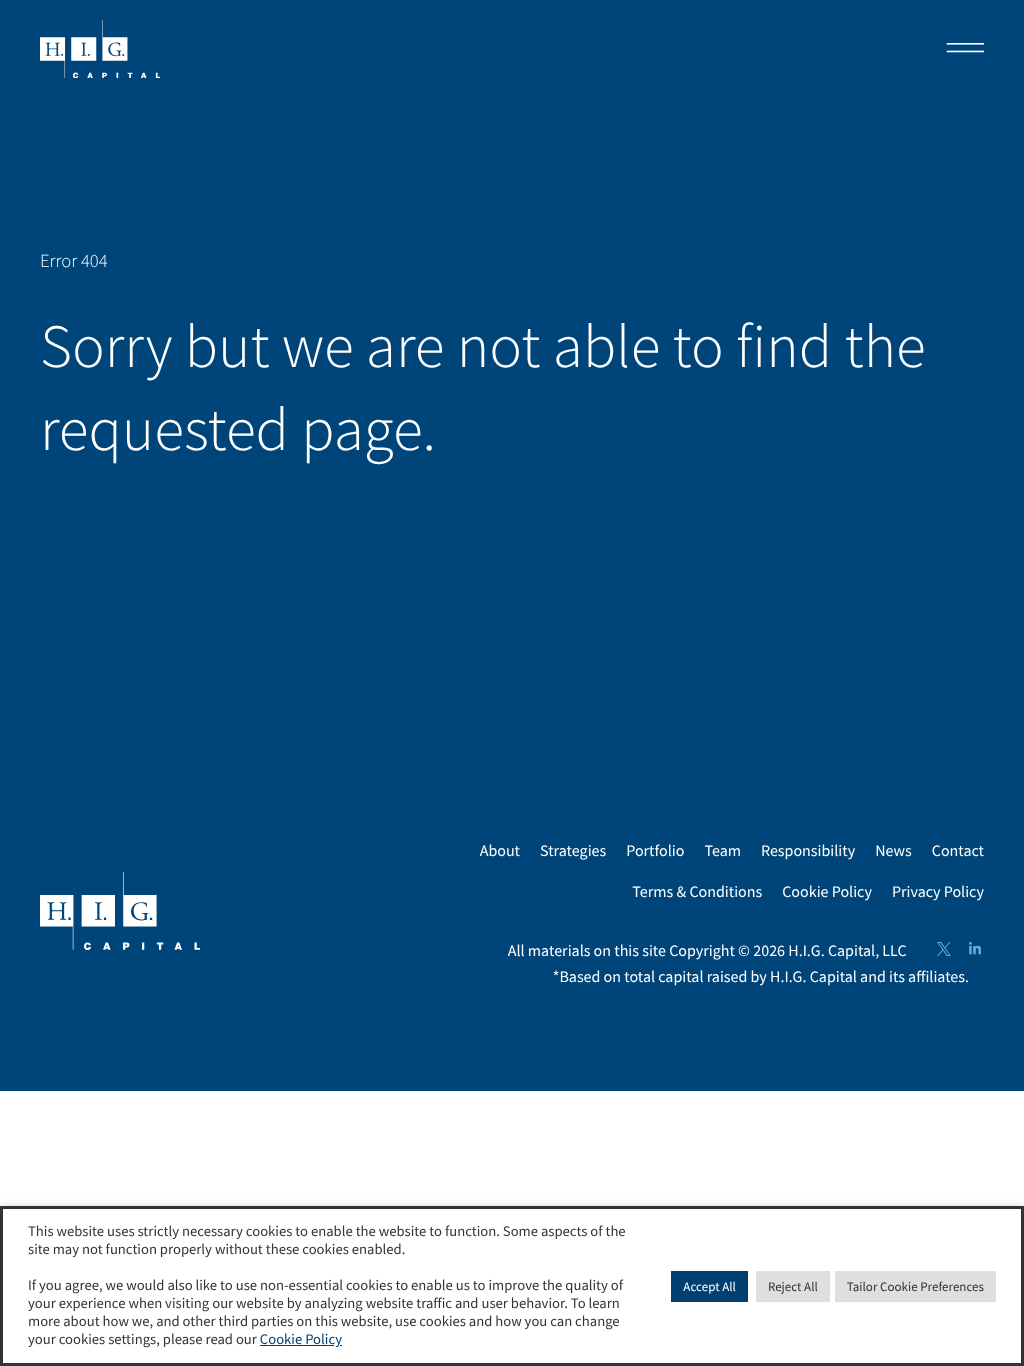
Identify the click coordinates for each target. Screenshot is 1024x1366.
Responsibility (808, 851)
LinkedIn (975, 949)
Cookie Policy (827, 892)
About (500, 851)
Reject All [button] (793, 1286)
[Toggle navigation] (959, 50)
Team (722, 851)
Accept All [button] (709, 1286)
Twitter (944, 949)
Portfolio (655, 851)
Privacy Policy (938, 892)
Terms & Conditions (697, 892)
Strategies (573, 851)
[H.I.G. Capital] (100, 50)
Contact (958, 851)
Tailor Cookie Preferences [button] (915, 1286)
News (893, 851)
